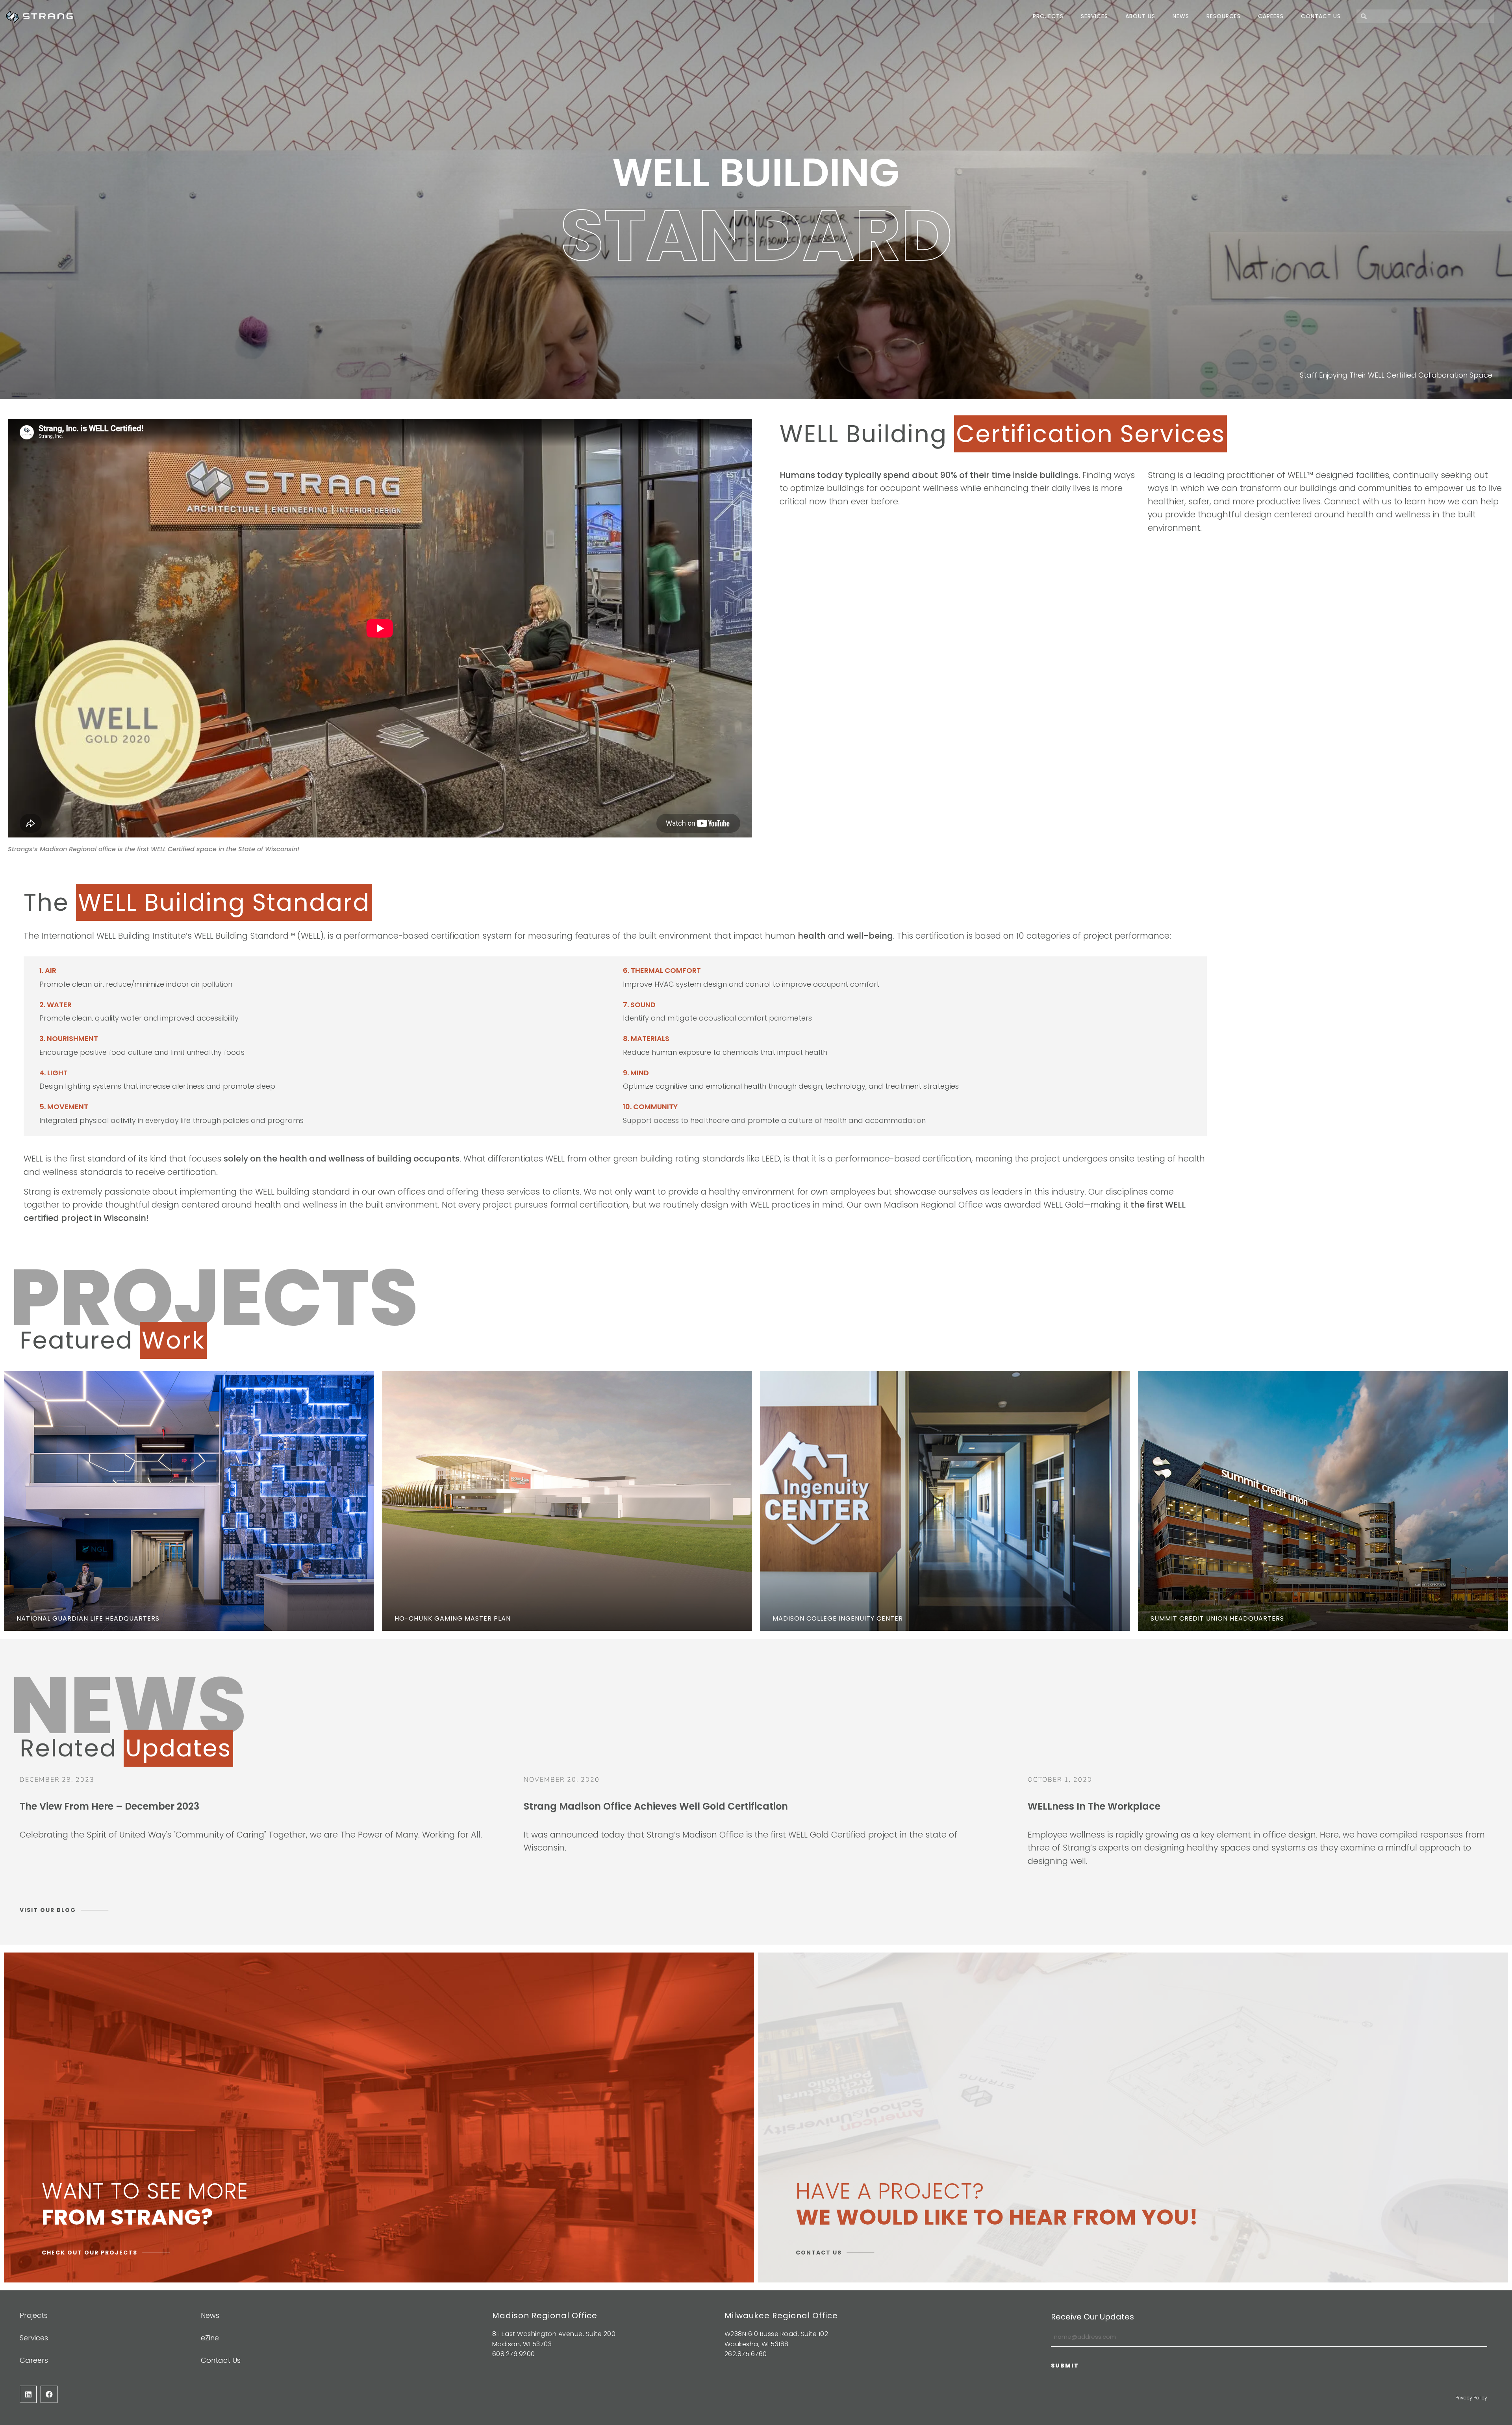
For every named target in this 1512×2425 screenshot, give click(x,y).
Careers (1271, 16)
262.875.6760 (746, 2354)
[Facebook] (49, 2394)
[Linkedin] (28, 2394)
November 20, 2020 (562, 1780)
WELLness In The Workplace (1094, 1806)
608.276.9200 (514, 2354)
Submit (1065, 2366)
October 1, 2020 (1060, 1780)
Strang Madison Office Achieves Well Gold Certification (656, 1806)
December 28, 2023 (57, 1780)
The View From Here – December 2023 (109, 1806)
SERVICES (1094, 16)
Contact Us (1321, 16)
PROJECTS (1048, 16)
